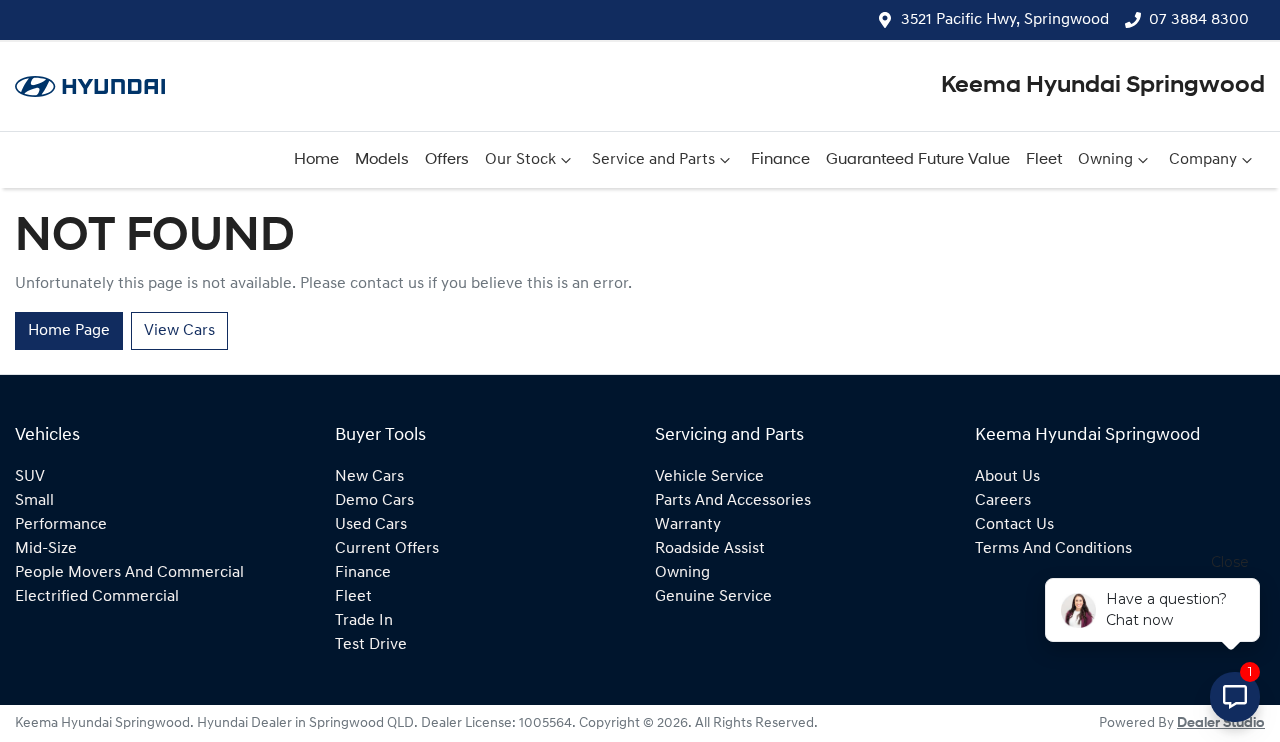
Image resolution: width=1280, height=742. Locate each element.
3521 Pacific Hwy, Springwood (1005, 20)
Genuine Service (713, 597)
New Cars (369, 477)
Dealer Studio (1221, 723)
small (34, 501)
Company (1203, 160)
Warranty (688, 525)
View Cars (179, 331)
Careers (1003, 501)
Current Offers (387, 549)
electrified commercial (97, 597)
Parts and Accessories (733, 501)
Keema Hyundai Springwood (1103, 86)
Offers (447, 160)
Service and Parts (653, 160)
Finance (780, 160)
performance (61, 525)
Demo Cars (374, 501)
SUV (30, 477)
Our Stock (520, 160)
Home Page (69, 331)
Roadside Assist (710, 549)
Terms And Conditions (1053, 549)
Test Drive (371, 645)
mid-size (46, 549)
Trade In (364, 621)
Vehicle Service (709, 477)
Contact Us (1014, 525)
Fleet (1044, 160)
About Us (1007, 477)
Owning (1105, 160)
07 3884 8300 (1199, 20)
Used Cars (371, 525)
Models (382, 160)
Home (316, 160)
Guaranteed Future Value (918, 160)
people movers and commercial (129, 573)
